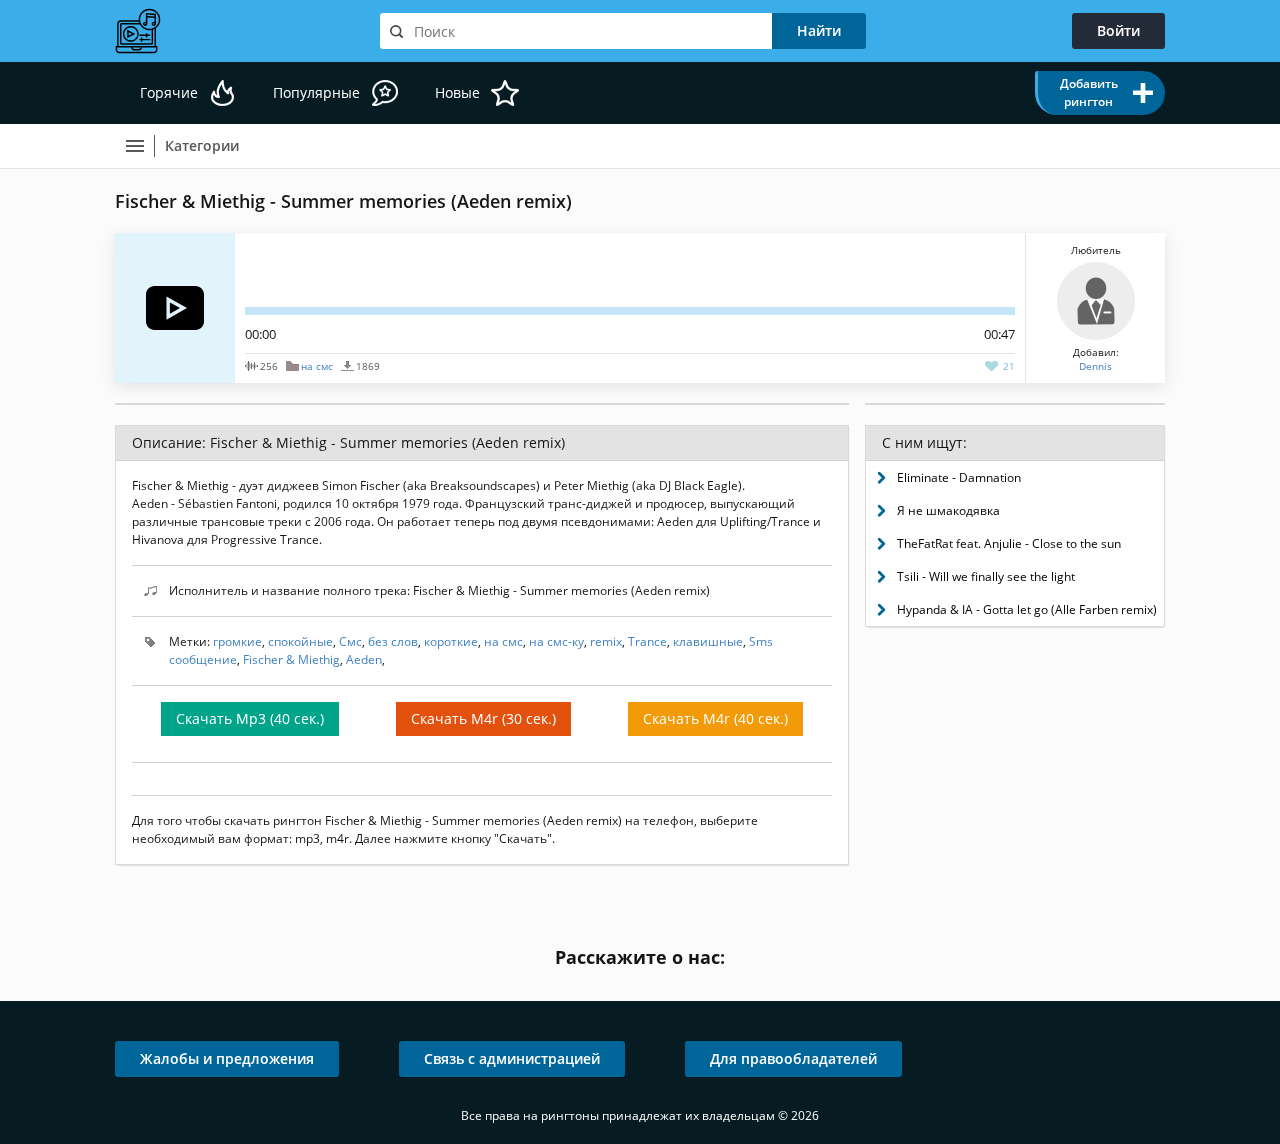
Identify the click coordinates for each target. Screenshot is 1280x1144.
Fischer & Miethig (291, 659)
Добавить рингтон (1089, 92)
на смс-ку (556, 641)
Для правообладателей (793, 1058)
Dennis (1095, 366)
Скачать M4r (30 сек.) (483, 718)
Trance (647, 641)
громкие (237, 641)
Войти (1118, 30)
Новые (457, 92)
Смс (350, 641)
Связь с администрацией (512, 1058)
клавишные (708, 641)
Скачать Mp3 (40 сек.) (250, 718)
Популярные (316, 92)
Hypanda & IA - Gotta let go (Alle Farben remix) (1027, 609)
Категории (202, 145)
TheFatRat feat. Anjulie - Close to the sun (1009, 543)
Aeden (364, 659)
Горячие (169, 92)
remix (606, 641)
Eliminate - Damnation (959, 477)
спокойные (300, 641)
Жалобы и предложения (227, 1058)
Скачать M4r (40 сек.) (715, 718)
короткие (451, 641)
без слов (393, 641)
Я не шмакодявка (948, 510)
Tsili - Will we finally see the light (986, 576)
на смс (317, 366)
